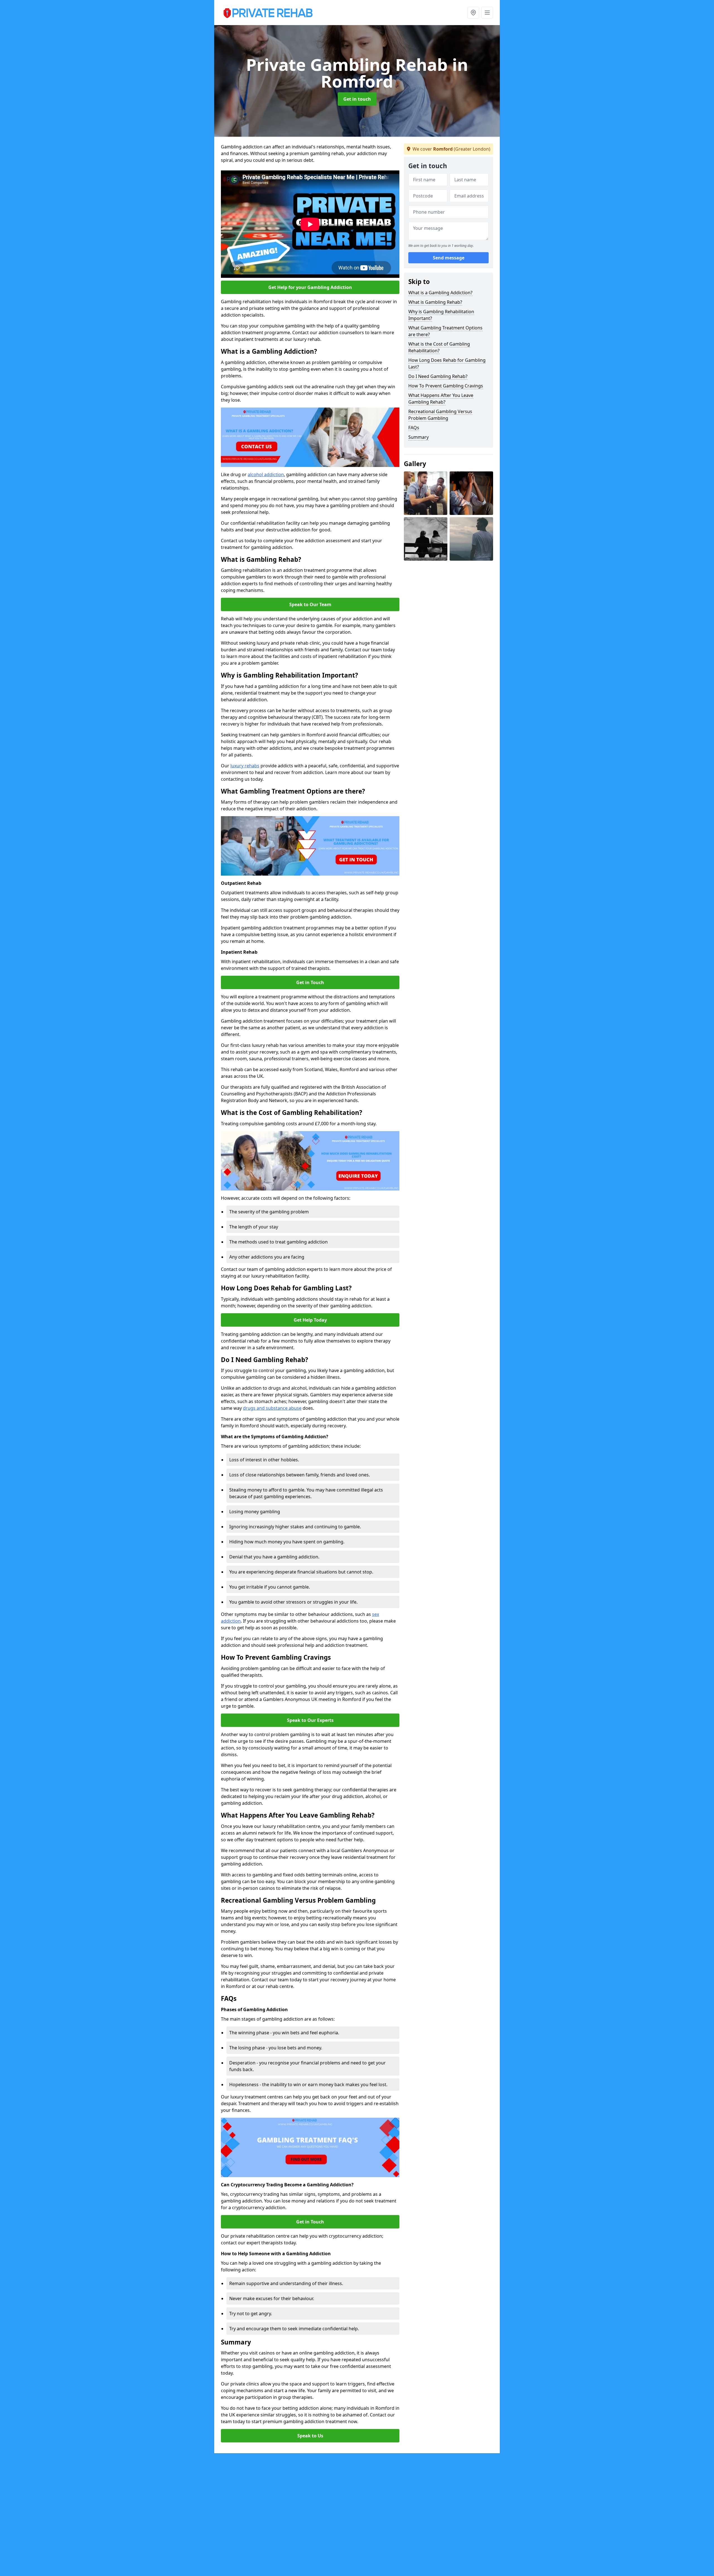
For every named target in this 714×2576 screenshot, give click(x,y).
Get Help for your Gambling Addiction (310, 287)
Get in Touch (310, 982)
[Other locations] (473, 13)
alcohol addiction (266, 474)
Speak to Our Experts (310, 1720)
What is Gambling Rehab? (435, 302)
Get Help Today (310, 1320)
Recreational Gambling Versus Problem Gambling (440, 415)
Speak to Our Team (310, 604)
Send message (449, 258)
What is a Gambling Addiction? (440, 293)
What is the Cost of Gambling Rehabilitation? (439, 347)
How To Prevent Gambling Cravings (446, 386)
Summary (418, 437)
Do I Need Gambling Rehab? (438, 376)
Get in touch (357, 99)
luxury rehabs (245, 766)
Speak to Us (310, 2436)
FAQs (414, 428)
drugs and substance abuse (272, 1408)
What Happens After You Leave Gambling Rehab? (441, 399)
